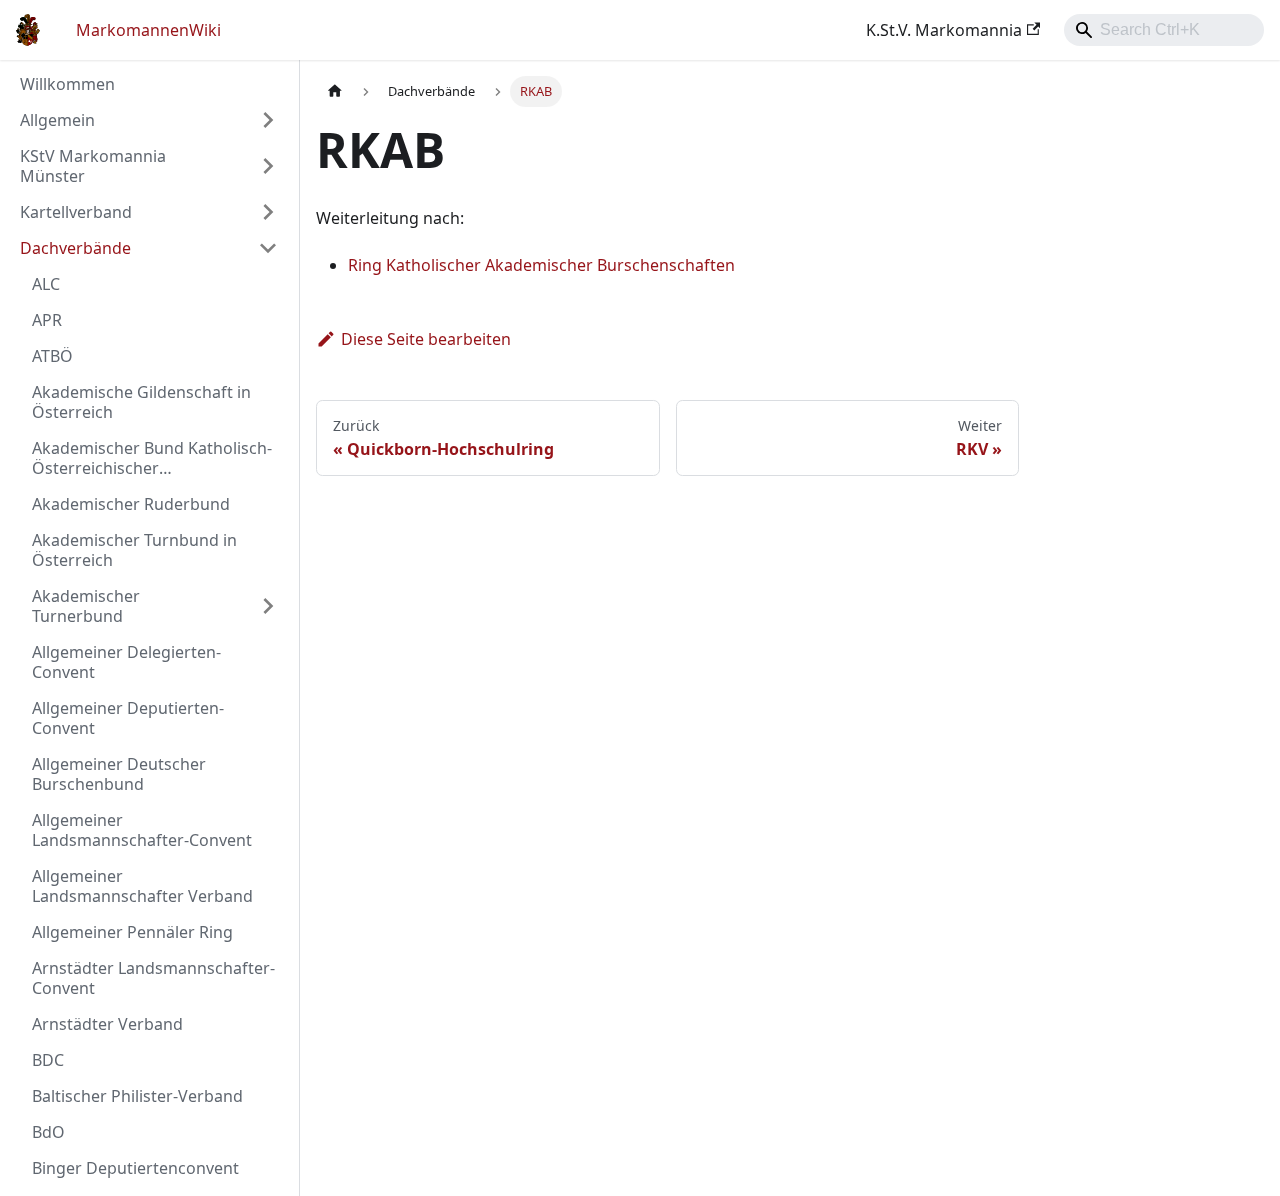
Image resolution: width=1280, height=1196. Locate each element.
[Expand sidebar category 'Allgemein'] (268, 120)
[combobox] (1164, 30)
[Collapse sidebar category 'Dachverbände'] (268, 248)
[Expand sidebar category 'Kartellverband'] (268, 212)
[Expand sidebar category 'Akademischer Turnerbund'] (268, 606)
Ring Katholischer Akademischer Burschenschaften (541, 265)
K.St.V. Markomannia (944, 30)
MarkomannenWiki (148, 30)
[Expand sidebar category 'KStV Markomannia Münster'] (268, 166)
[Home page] (335, 91)
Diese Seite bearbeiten (426, 339)
